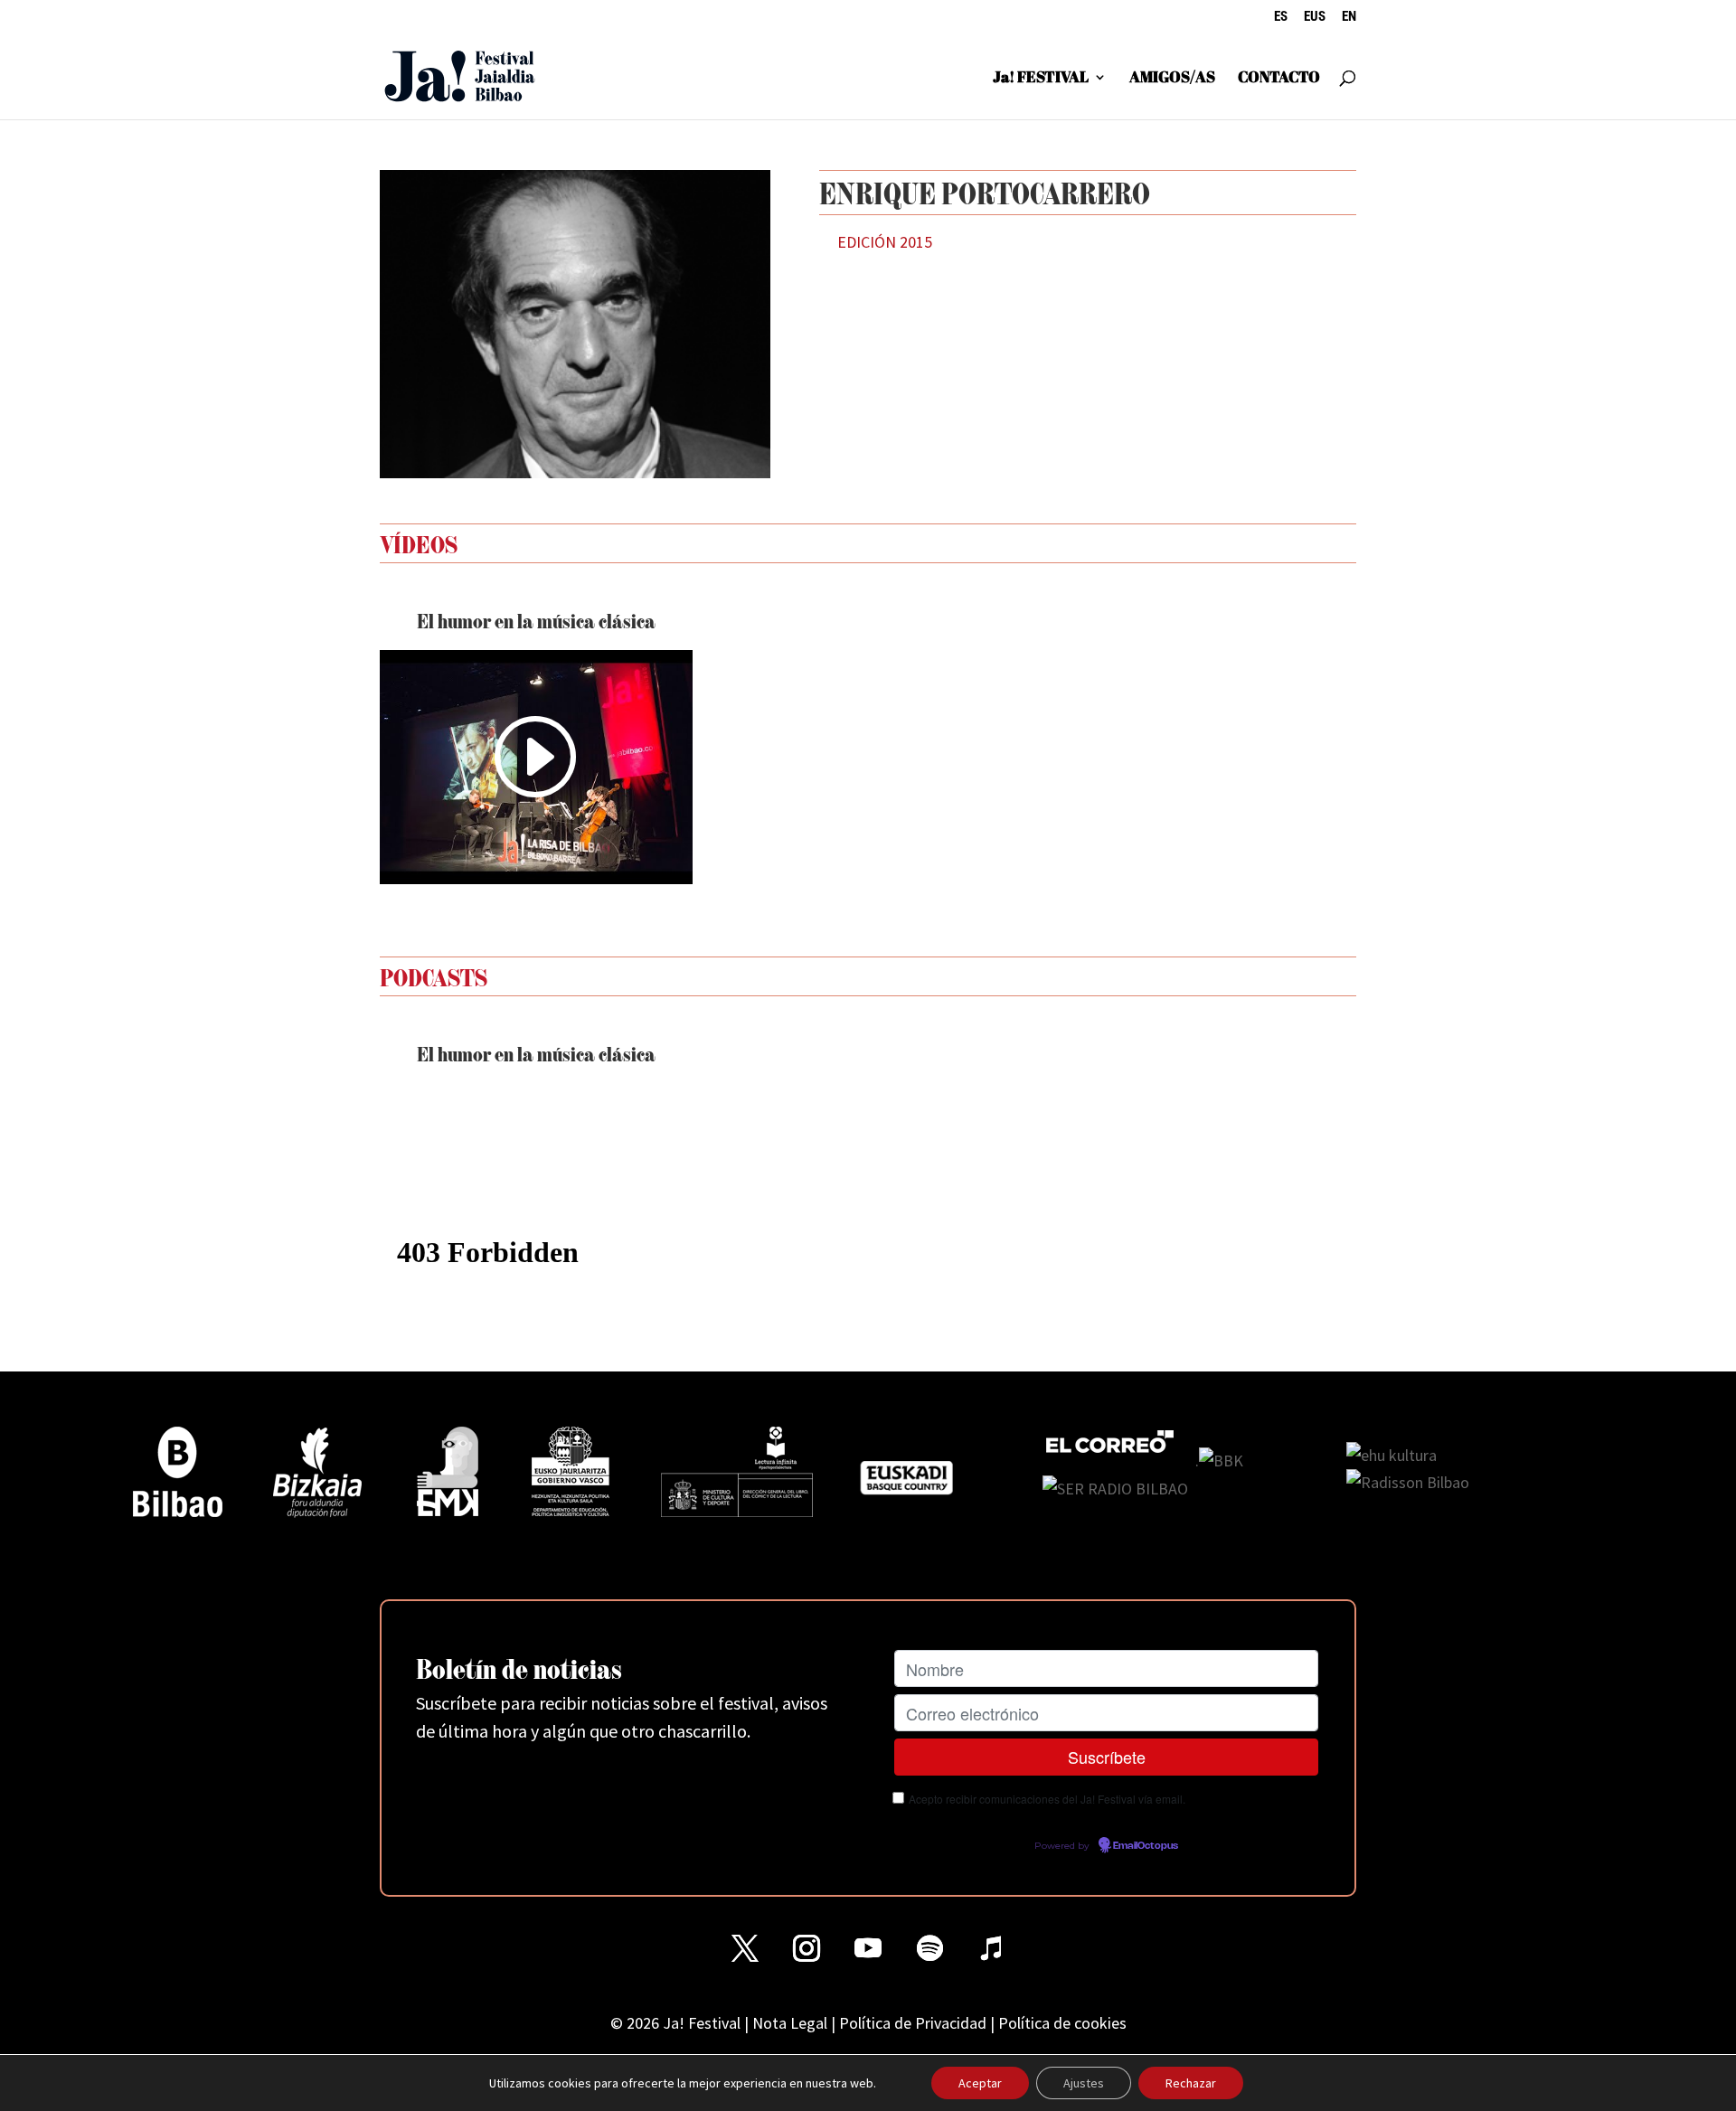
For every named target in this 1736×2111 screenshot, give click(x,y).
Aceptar (980, 2083)
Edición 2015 (885, 242)
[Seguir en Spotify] (929, 1948)
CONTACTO (1279, 79)
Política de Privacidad (913, 2023)
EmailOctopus (1146, 1846)
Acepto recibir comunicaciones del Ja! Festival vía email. (1047, 1799)
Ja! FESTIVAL (1041, 79)
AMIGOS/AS (1172, 79)
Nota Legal (790, 2023)
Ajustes (1084, 2083)
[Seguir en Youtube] (868, 1948)
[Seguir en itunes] (991, 1948)
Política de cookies (1062, 2023)
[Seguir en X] (745, 1948)
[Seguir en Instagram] (807, 1948)
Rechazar (1191, 2083)
